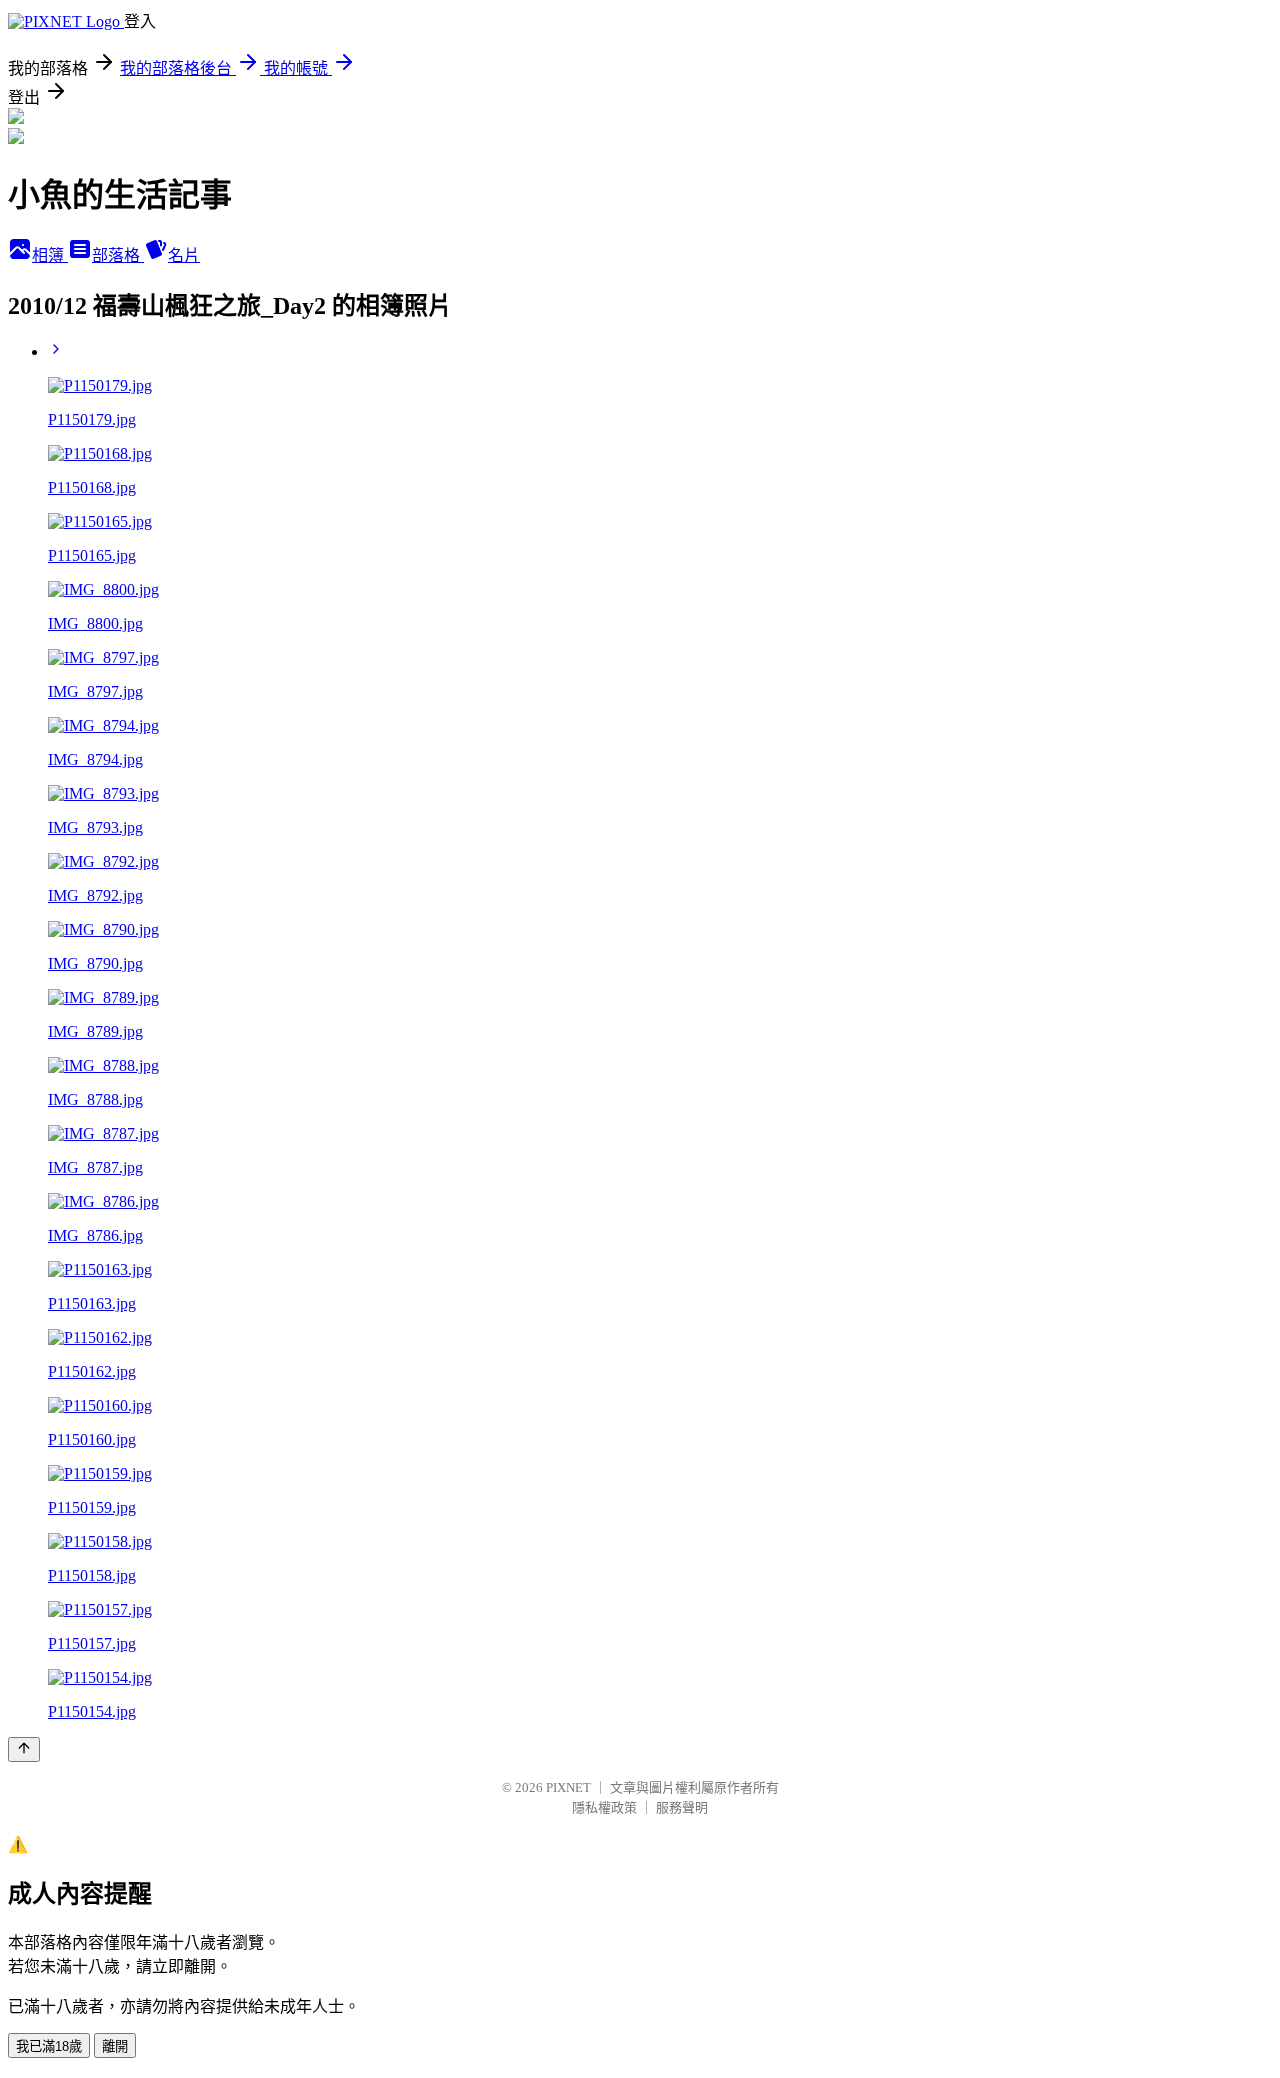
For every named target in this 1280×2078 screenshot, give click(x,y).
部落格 (118, 255)
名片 (184, 255)
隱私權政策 (604, 1807)
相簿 (50, 255)
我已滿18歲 (49, 2046)
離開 (115, 2046)
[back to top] (24, 1749)
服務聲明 (682, 1807)
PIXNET (568, 1787)
